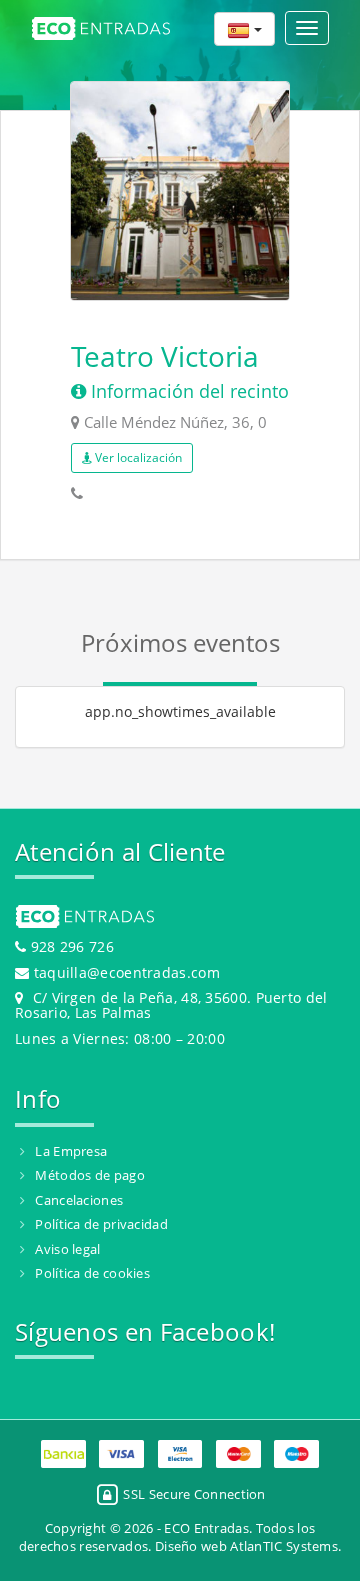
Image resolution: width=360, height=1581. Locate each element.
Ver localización (137, 457)
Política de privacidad (101, 1224)
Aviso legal (67, 1249)
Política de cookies (92, 1273)
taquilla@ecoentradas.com (127, 972)
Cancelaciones (79, 1200)
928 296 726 (70, 946)
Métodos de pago (90, 1175)
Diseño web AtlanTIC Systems (246, 1546)
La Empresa (71, 1151)
